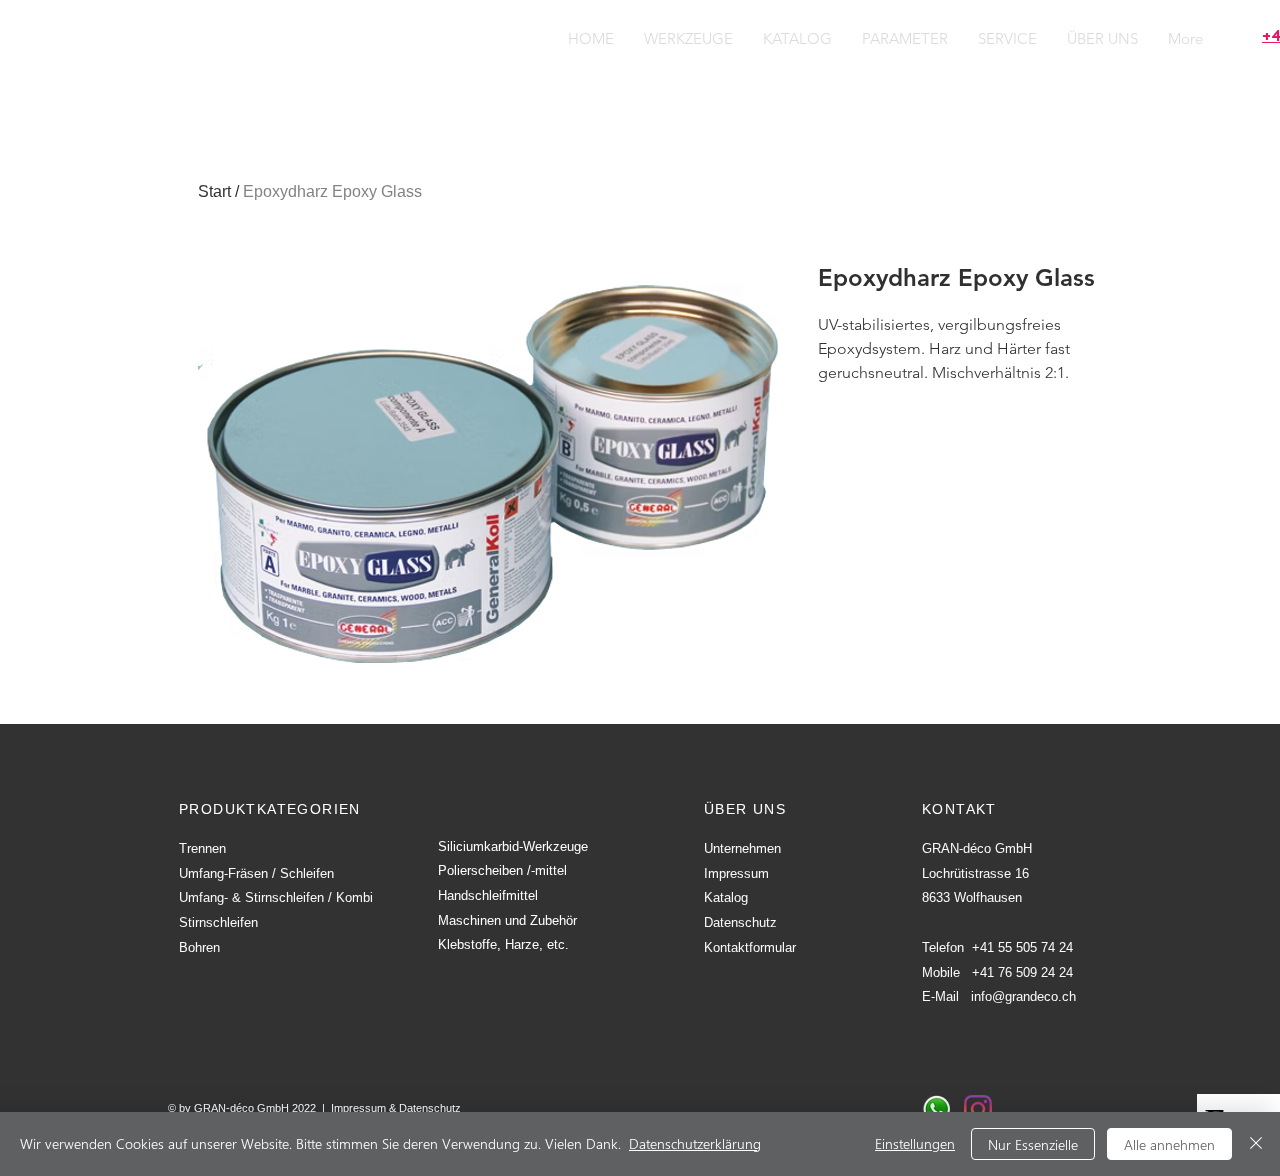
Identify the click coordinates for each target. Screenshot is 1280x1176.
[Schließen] (1256, 1144)
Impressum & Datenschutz (396, 1108)
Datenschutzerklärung (695, 1143)
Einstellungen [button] (915, 1143)
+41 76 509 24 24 (1022, 972)
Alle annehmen (1169, 1144)
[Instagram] (978, 1109)
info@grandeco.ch (1023, 996)
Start (214, 191)
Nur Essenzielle (1033, 1144)
